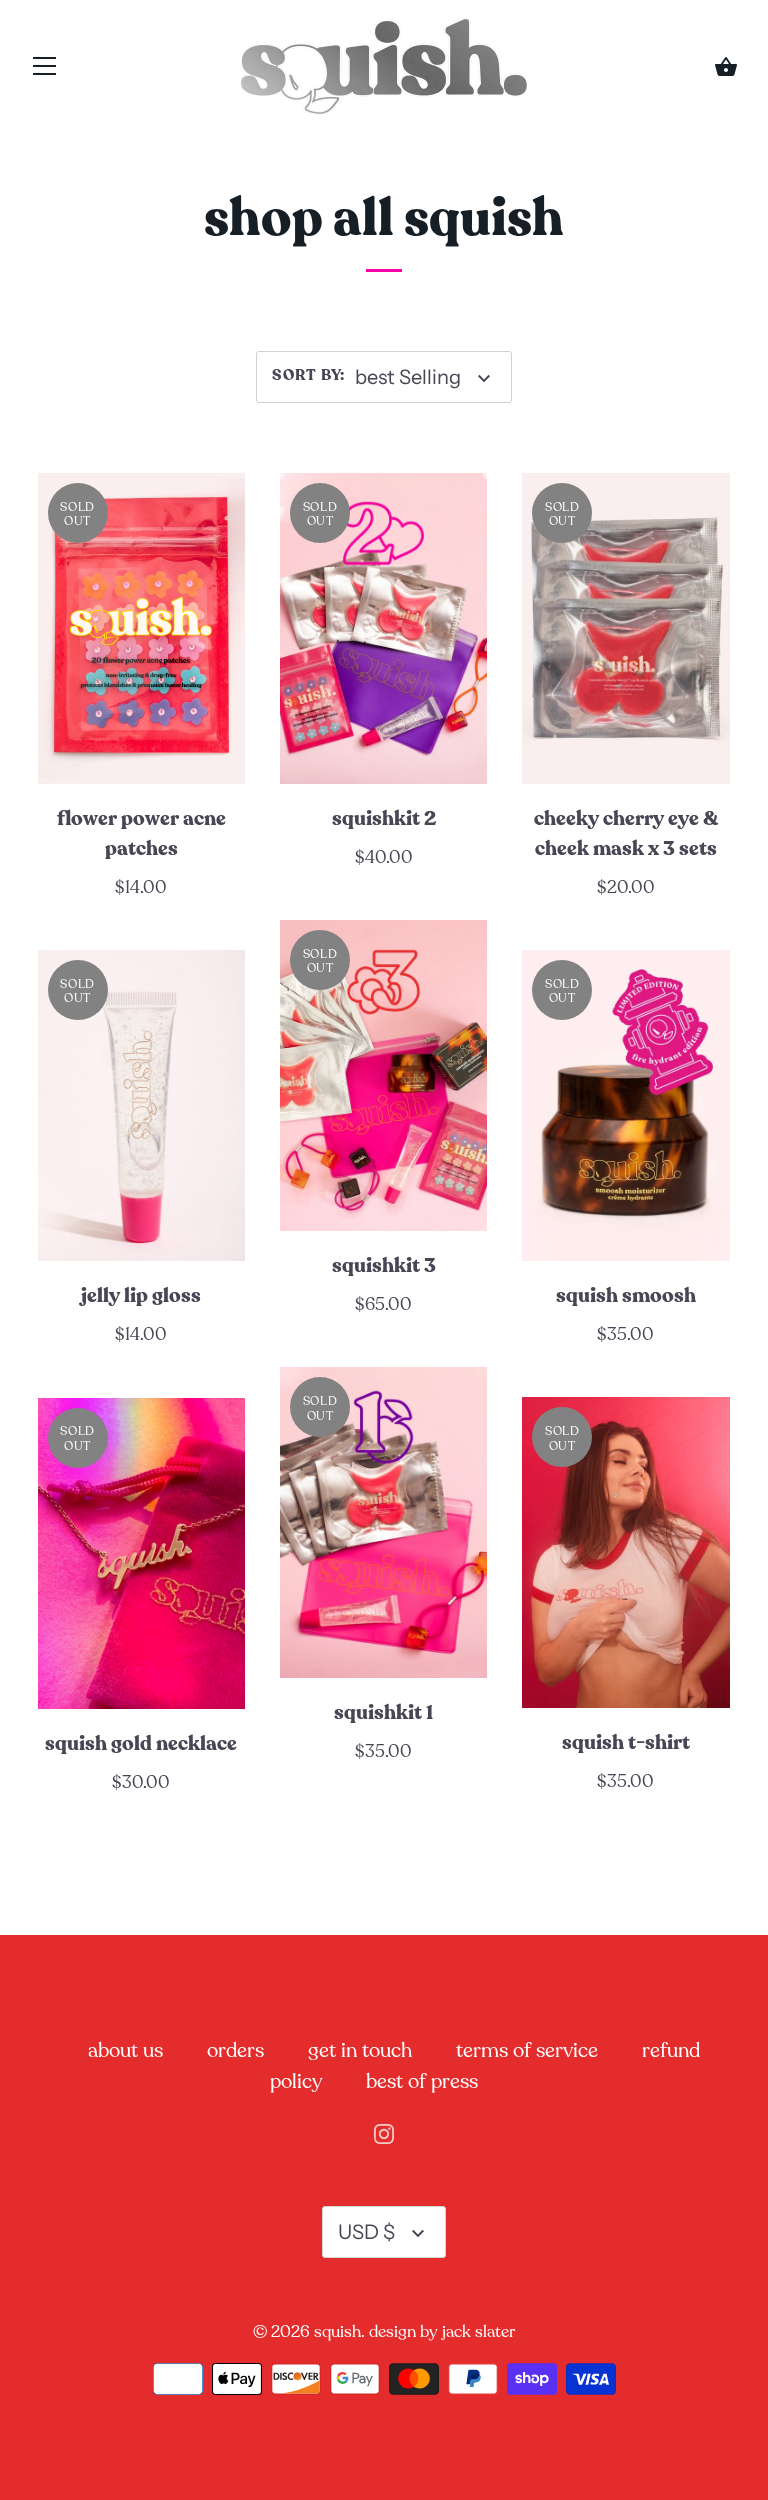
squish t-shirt (626, 1743)
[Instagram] (384, 2132)
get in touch (360, 2050)
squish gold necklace (141, 1744)
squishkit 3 (384, 1266)
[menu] (45, 71)
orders (235, 2050)
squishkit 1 (383, 1713)
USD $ (366, 2232)
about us (125, 2050)
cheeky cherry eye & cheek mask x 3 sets (626, 834)
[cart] (726, 70)
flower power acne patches (141, 834)
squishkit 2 (384, 819)
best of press (422, 2081)
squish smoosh (626, 1296)
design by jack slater (442, 2331)
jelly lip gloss (141, 1296)
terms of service (527, 2050)
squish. (339, 2331)
